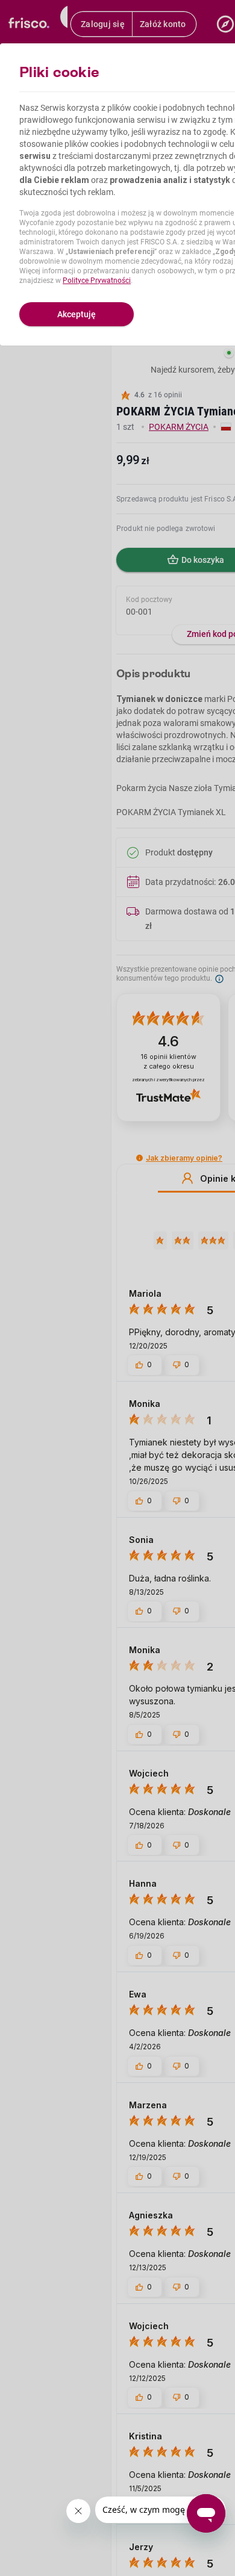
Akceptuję (77, 314)
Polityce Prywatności (97, 281)
